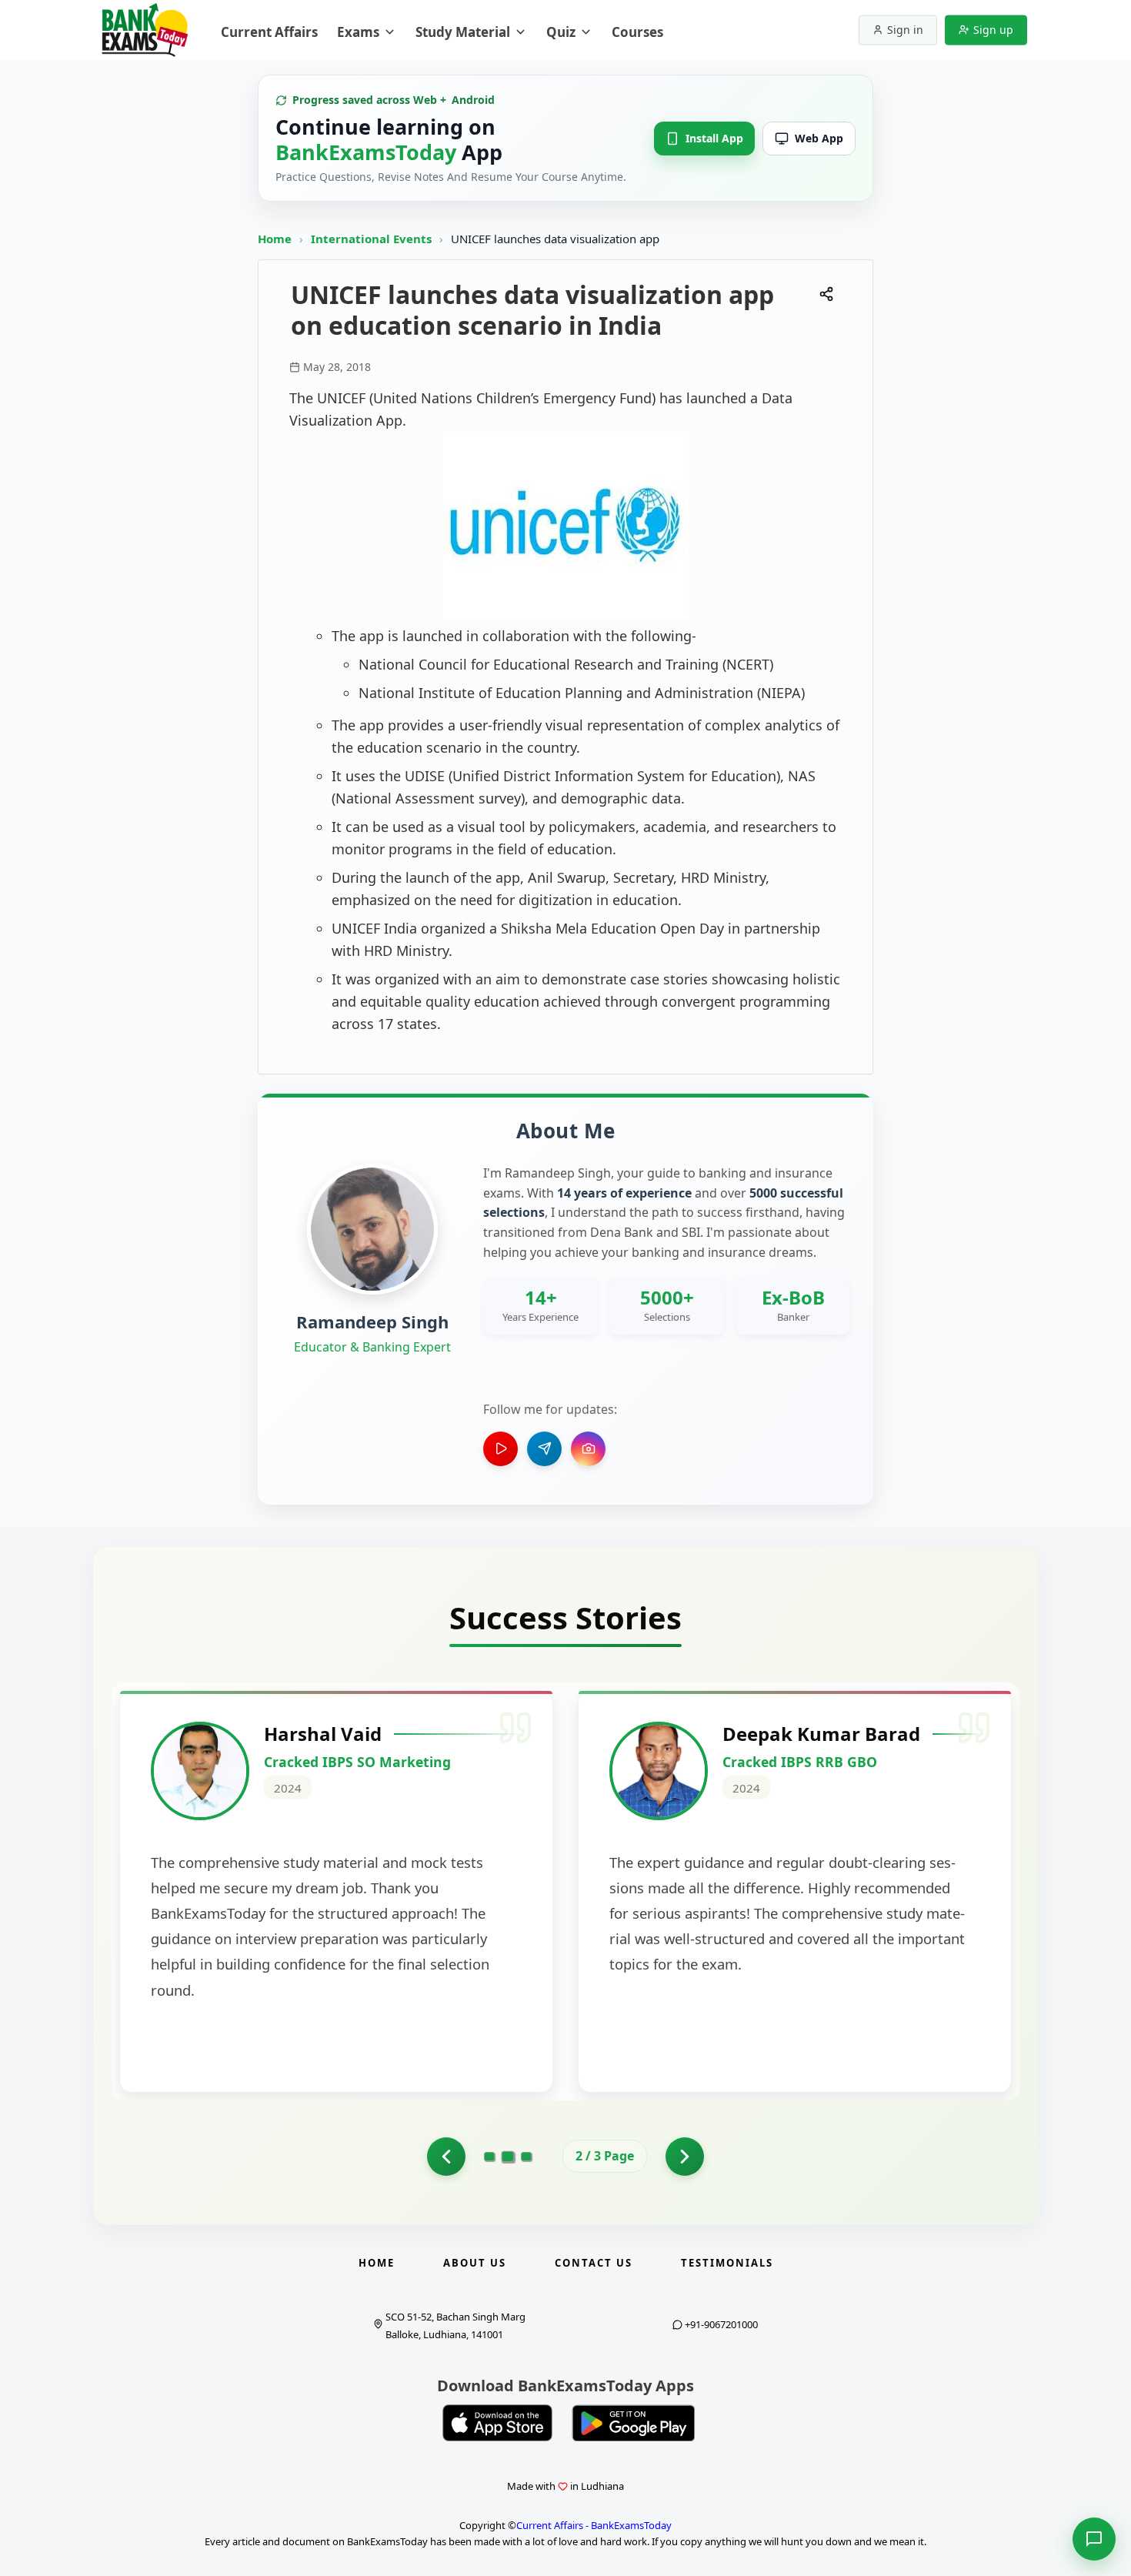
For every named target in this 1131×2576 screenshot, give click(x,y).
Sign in (905, 30)
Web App (819, 138)
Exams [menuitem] (358, 32)
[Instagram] (588, 1449)
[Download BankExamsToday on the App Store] (498, 2423)
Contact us (594, 2263)
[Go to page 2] (508, 2156)
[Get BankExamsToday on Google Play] (633, 2423)
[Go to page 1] (446, 2157)
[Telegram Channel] (544, 1449)
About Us (475, 2263)
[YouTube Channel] (500, 1449)
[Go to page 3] (526, 2157)
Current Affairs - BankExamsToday (594, 2525)
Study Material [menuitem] (463, 32)
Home (275, 239)
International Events (373, 239)
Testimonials (727, 2263)
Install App (714, 138)
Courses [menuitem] (637, 32)
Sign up (993, 30)
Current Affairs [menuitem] (269, 32)
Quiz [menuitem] (561, 32)
